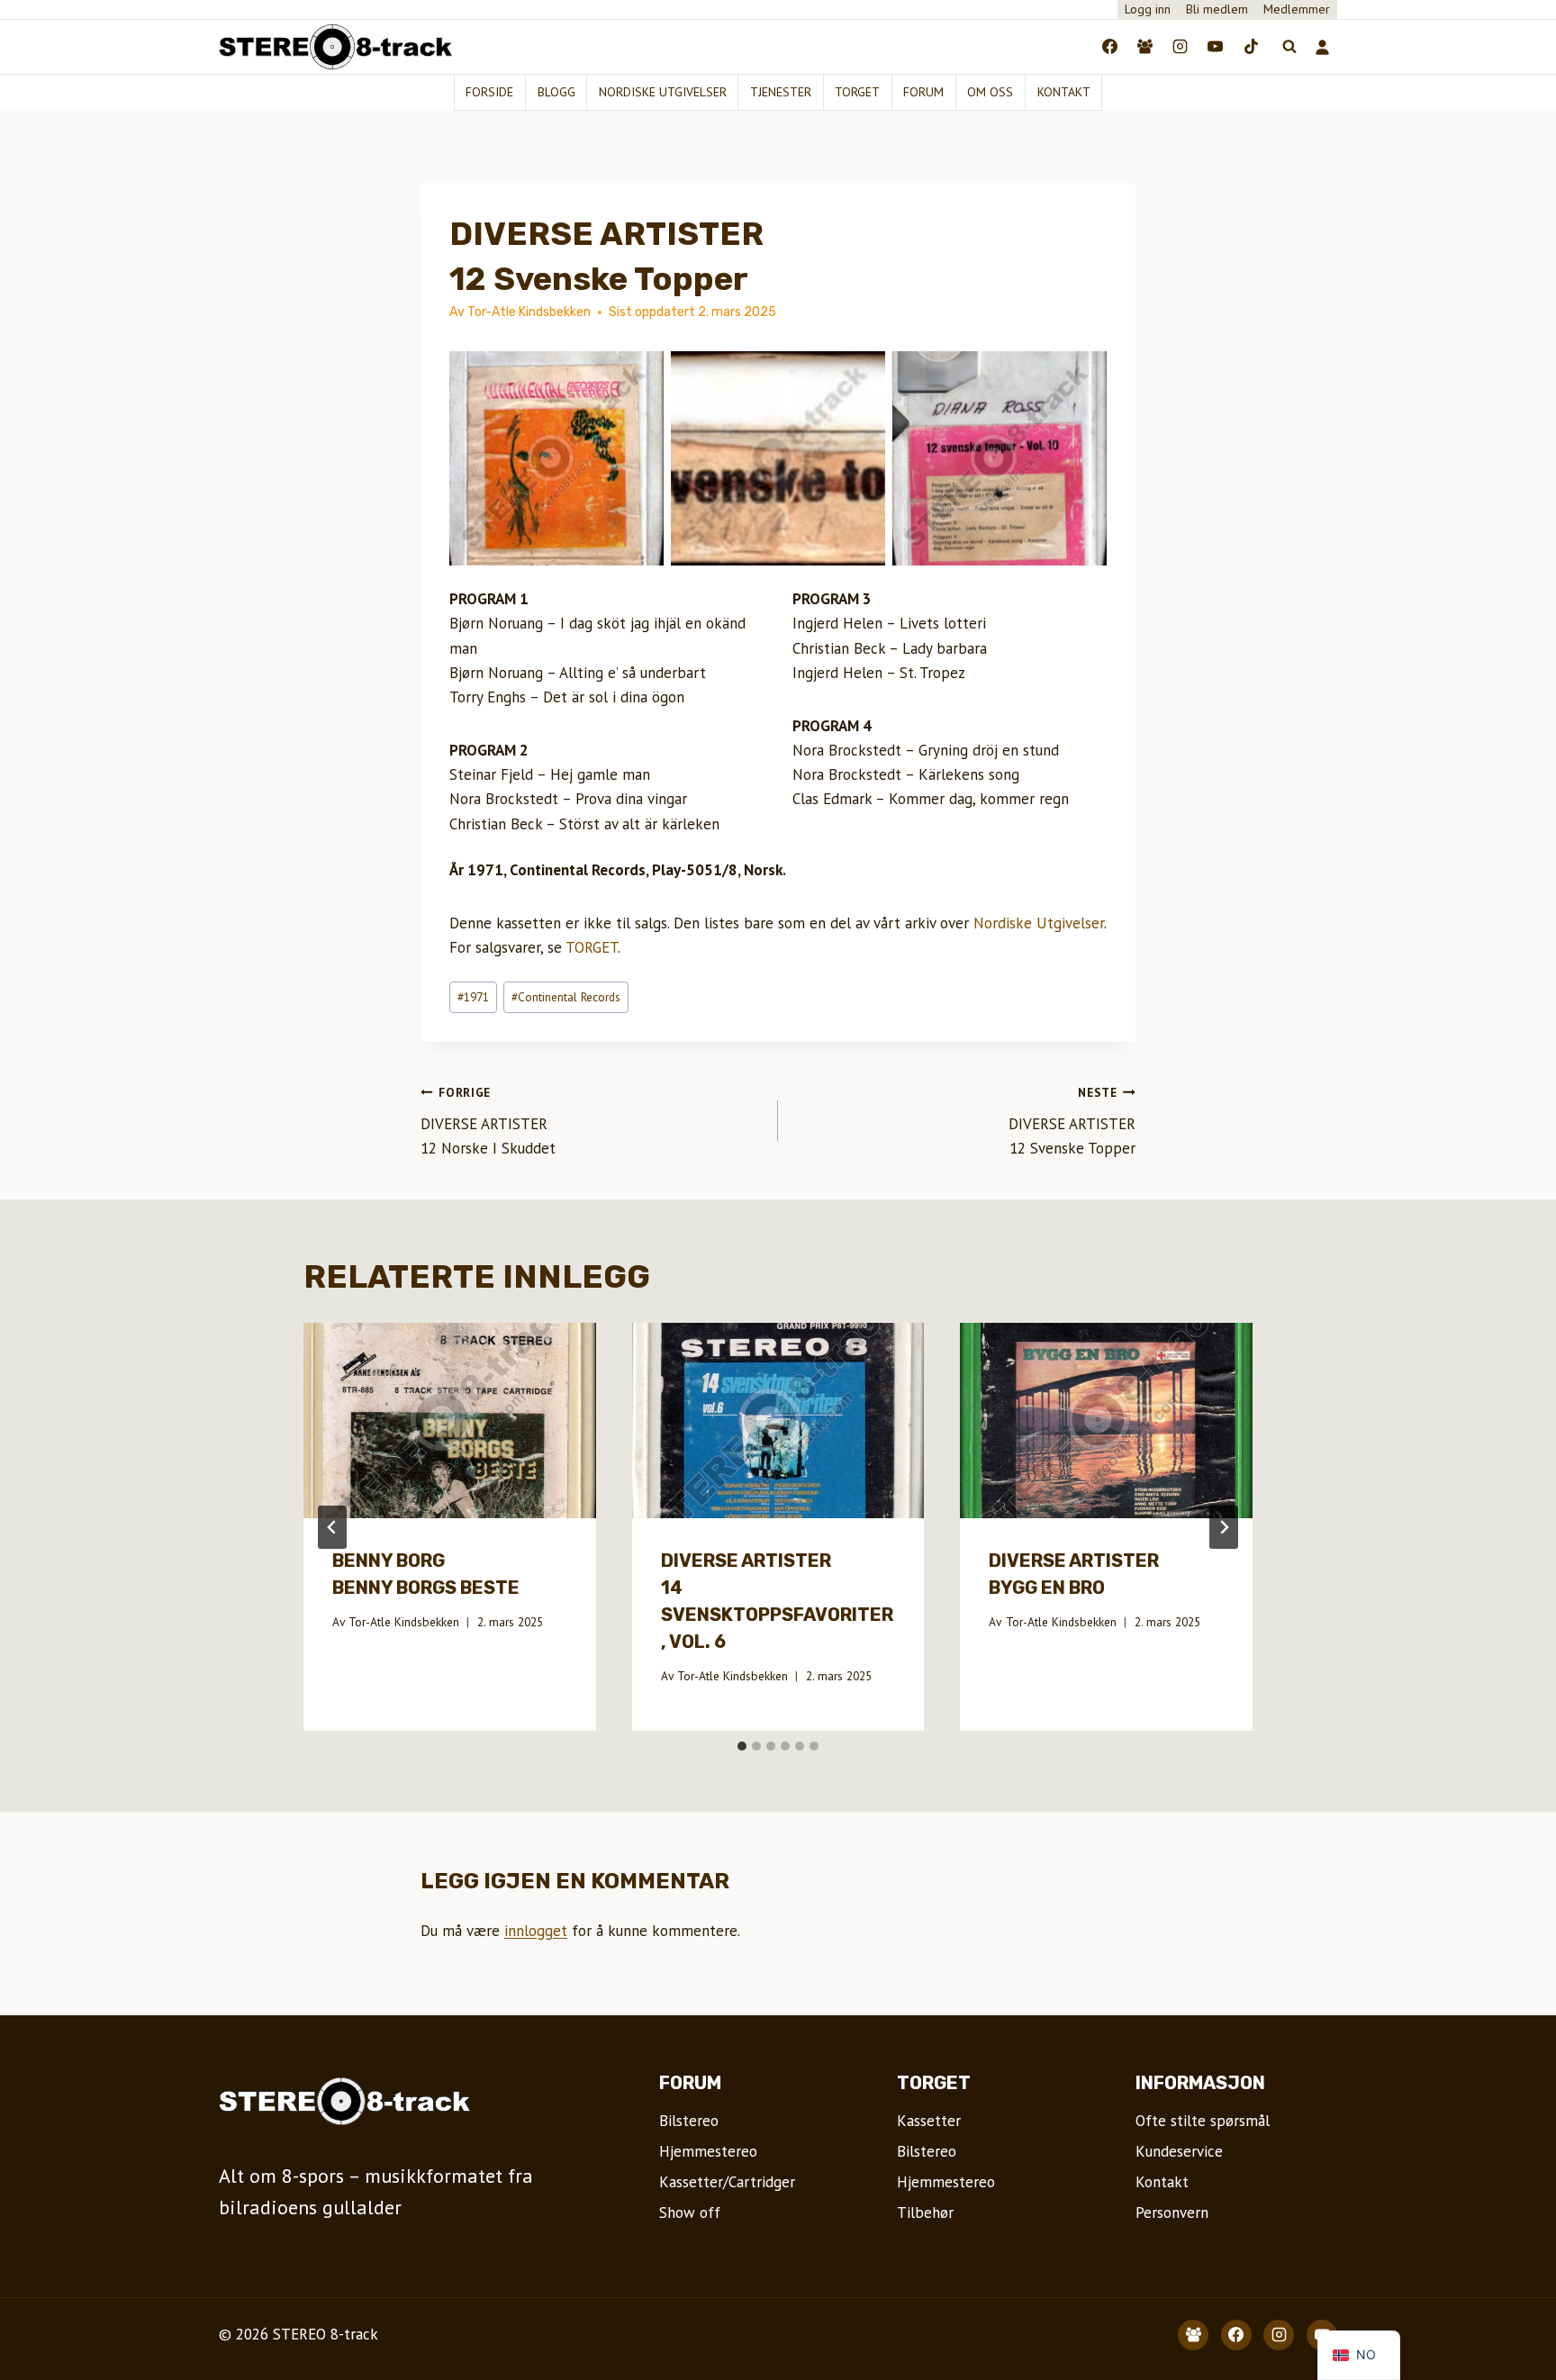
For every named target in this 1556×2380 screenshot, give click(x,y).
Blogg (556, 92)
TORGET (592, 947)
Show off (690, 2213)
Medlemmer (1297, 9)
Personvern (1172, 2213)
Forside (489, 92)
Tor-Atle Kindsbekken (404, 1622)
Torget (857, 92)
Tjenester (781, 92)
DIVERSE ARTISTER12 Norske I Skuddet (488, 1121)
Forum (923, 92)
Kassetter (929, 2121)
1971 (473, 997)
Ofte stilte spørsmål (1203, 2121)
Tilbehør (925, 2213)
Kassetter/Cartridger (727, 2182)
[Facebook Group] (1145, 47)
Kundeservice (1179, 2151)
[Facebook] (1110, 47)
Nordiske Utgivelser (1039, 923)
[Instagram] (1181, 47)
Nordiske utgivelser (663, 92)
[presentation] (450, 1420)
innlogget (536, 1931)
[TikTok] (1251, 47)
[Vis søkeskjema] (1289, 47)
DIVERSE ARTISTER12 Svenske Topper (1072, 1121)
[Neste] (1224, 1527)
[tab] (742, 1746)
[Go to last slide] (332, 1527)
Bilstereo (689, 2121)
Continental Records (566, 997)
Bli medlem (1217, 9)
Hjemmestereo (708, 2151)
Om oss (990, 92)
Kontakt (1064, 92)
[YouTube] (1216, 47)
